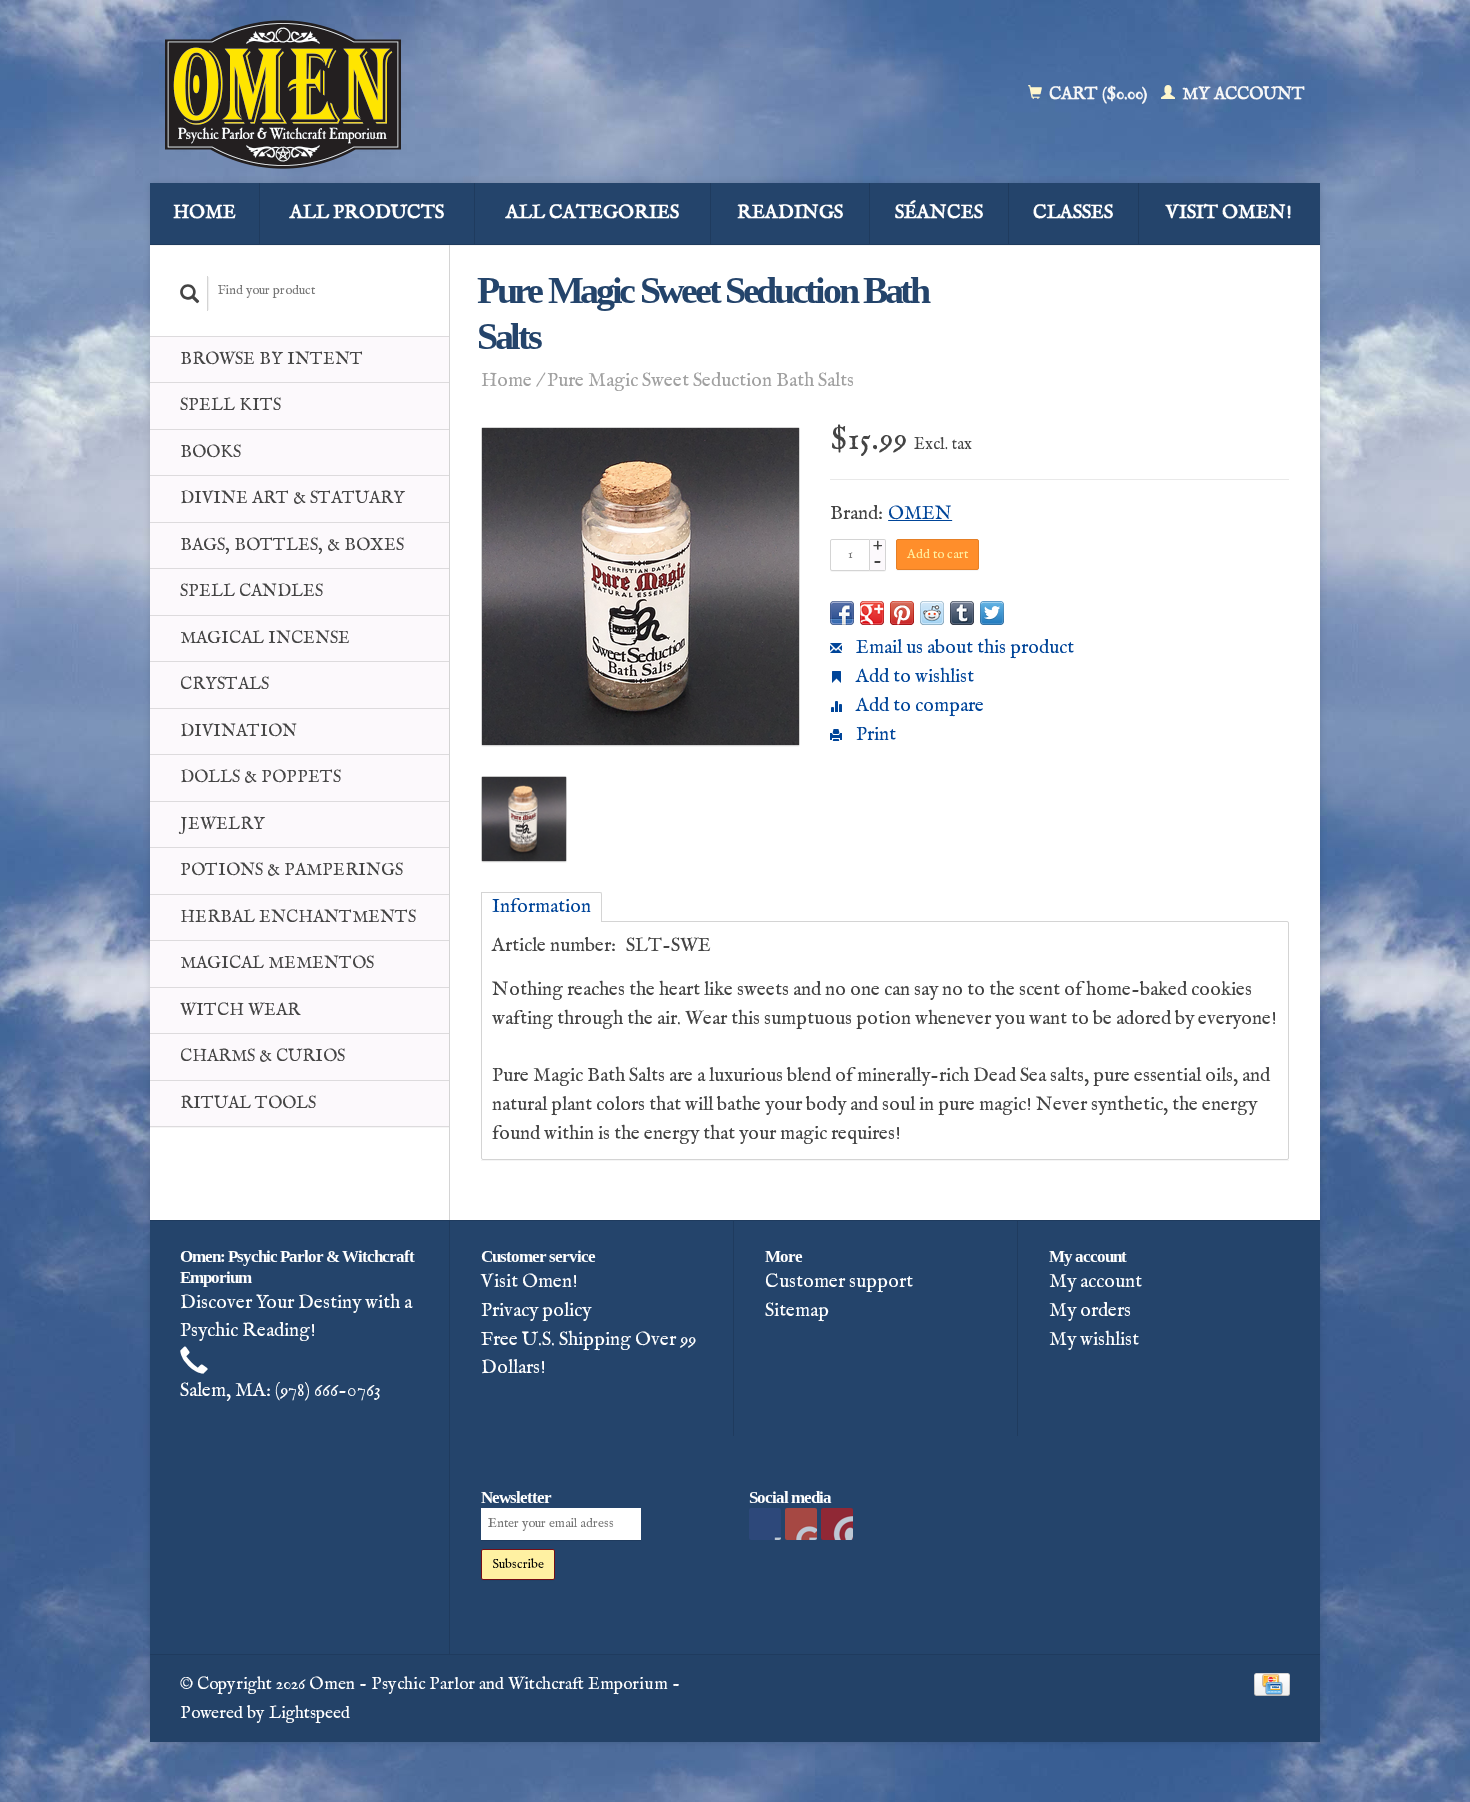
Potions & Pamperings (291, 870)
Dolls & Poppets (260, 777)
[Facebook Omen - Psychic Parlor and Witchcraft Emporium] (765, 1524)
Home (204, 213)
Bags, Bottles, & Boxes (292, 545)
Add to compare (918, 706)
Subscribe (518, 1564)
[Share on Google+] (872, 613)
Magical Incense (265, 638)
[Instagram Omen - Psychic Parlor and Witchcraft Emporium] (837, 1524)
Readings (790, 213)
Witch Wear (240, 1010)
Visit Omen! (1229, 213)
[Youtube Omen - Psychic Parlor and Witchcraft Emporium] (801, 1524)
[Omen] (427, 95)
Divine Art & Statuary (292, 498)
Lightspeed (309, 1713)
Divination (238, 731)
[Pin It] (902, 613)
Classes (1073, 213)
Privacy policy (536, 1311)
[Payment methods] (1272, 1684)
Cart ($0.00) (1098, 94)
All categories (592, 213)
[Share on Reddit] (932, 613)
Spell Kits (230, 405)
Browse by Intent (271, 359)
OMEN (920, 514)
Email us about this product (963, 648)
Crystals (224, 684)
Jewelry (222, 824)
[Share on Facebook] (842, 613)
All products (367, 213)
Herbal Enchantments (298, 917)
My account (1241, 94)
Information (541, 907)
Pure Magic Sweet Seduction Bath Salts (700, 381)
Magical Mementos (277, 963)
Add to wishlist (913, 677)
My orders (1090, 1311)
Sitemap (797, 1311)
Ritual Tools (248, 1103)
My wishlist (1094, 1340)
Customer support (839, 1282)
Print (874, 735)
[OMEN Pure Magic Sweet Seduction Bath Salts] (640, 586)
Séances (939, 213)
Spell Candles (251, 591)
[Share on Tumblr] (962, 613)
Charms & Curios (262, 1056)
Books (210, 452)
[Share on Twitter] (992, 613)
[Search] (190, 293)
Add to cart (937, 554)
